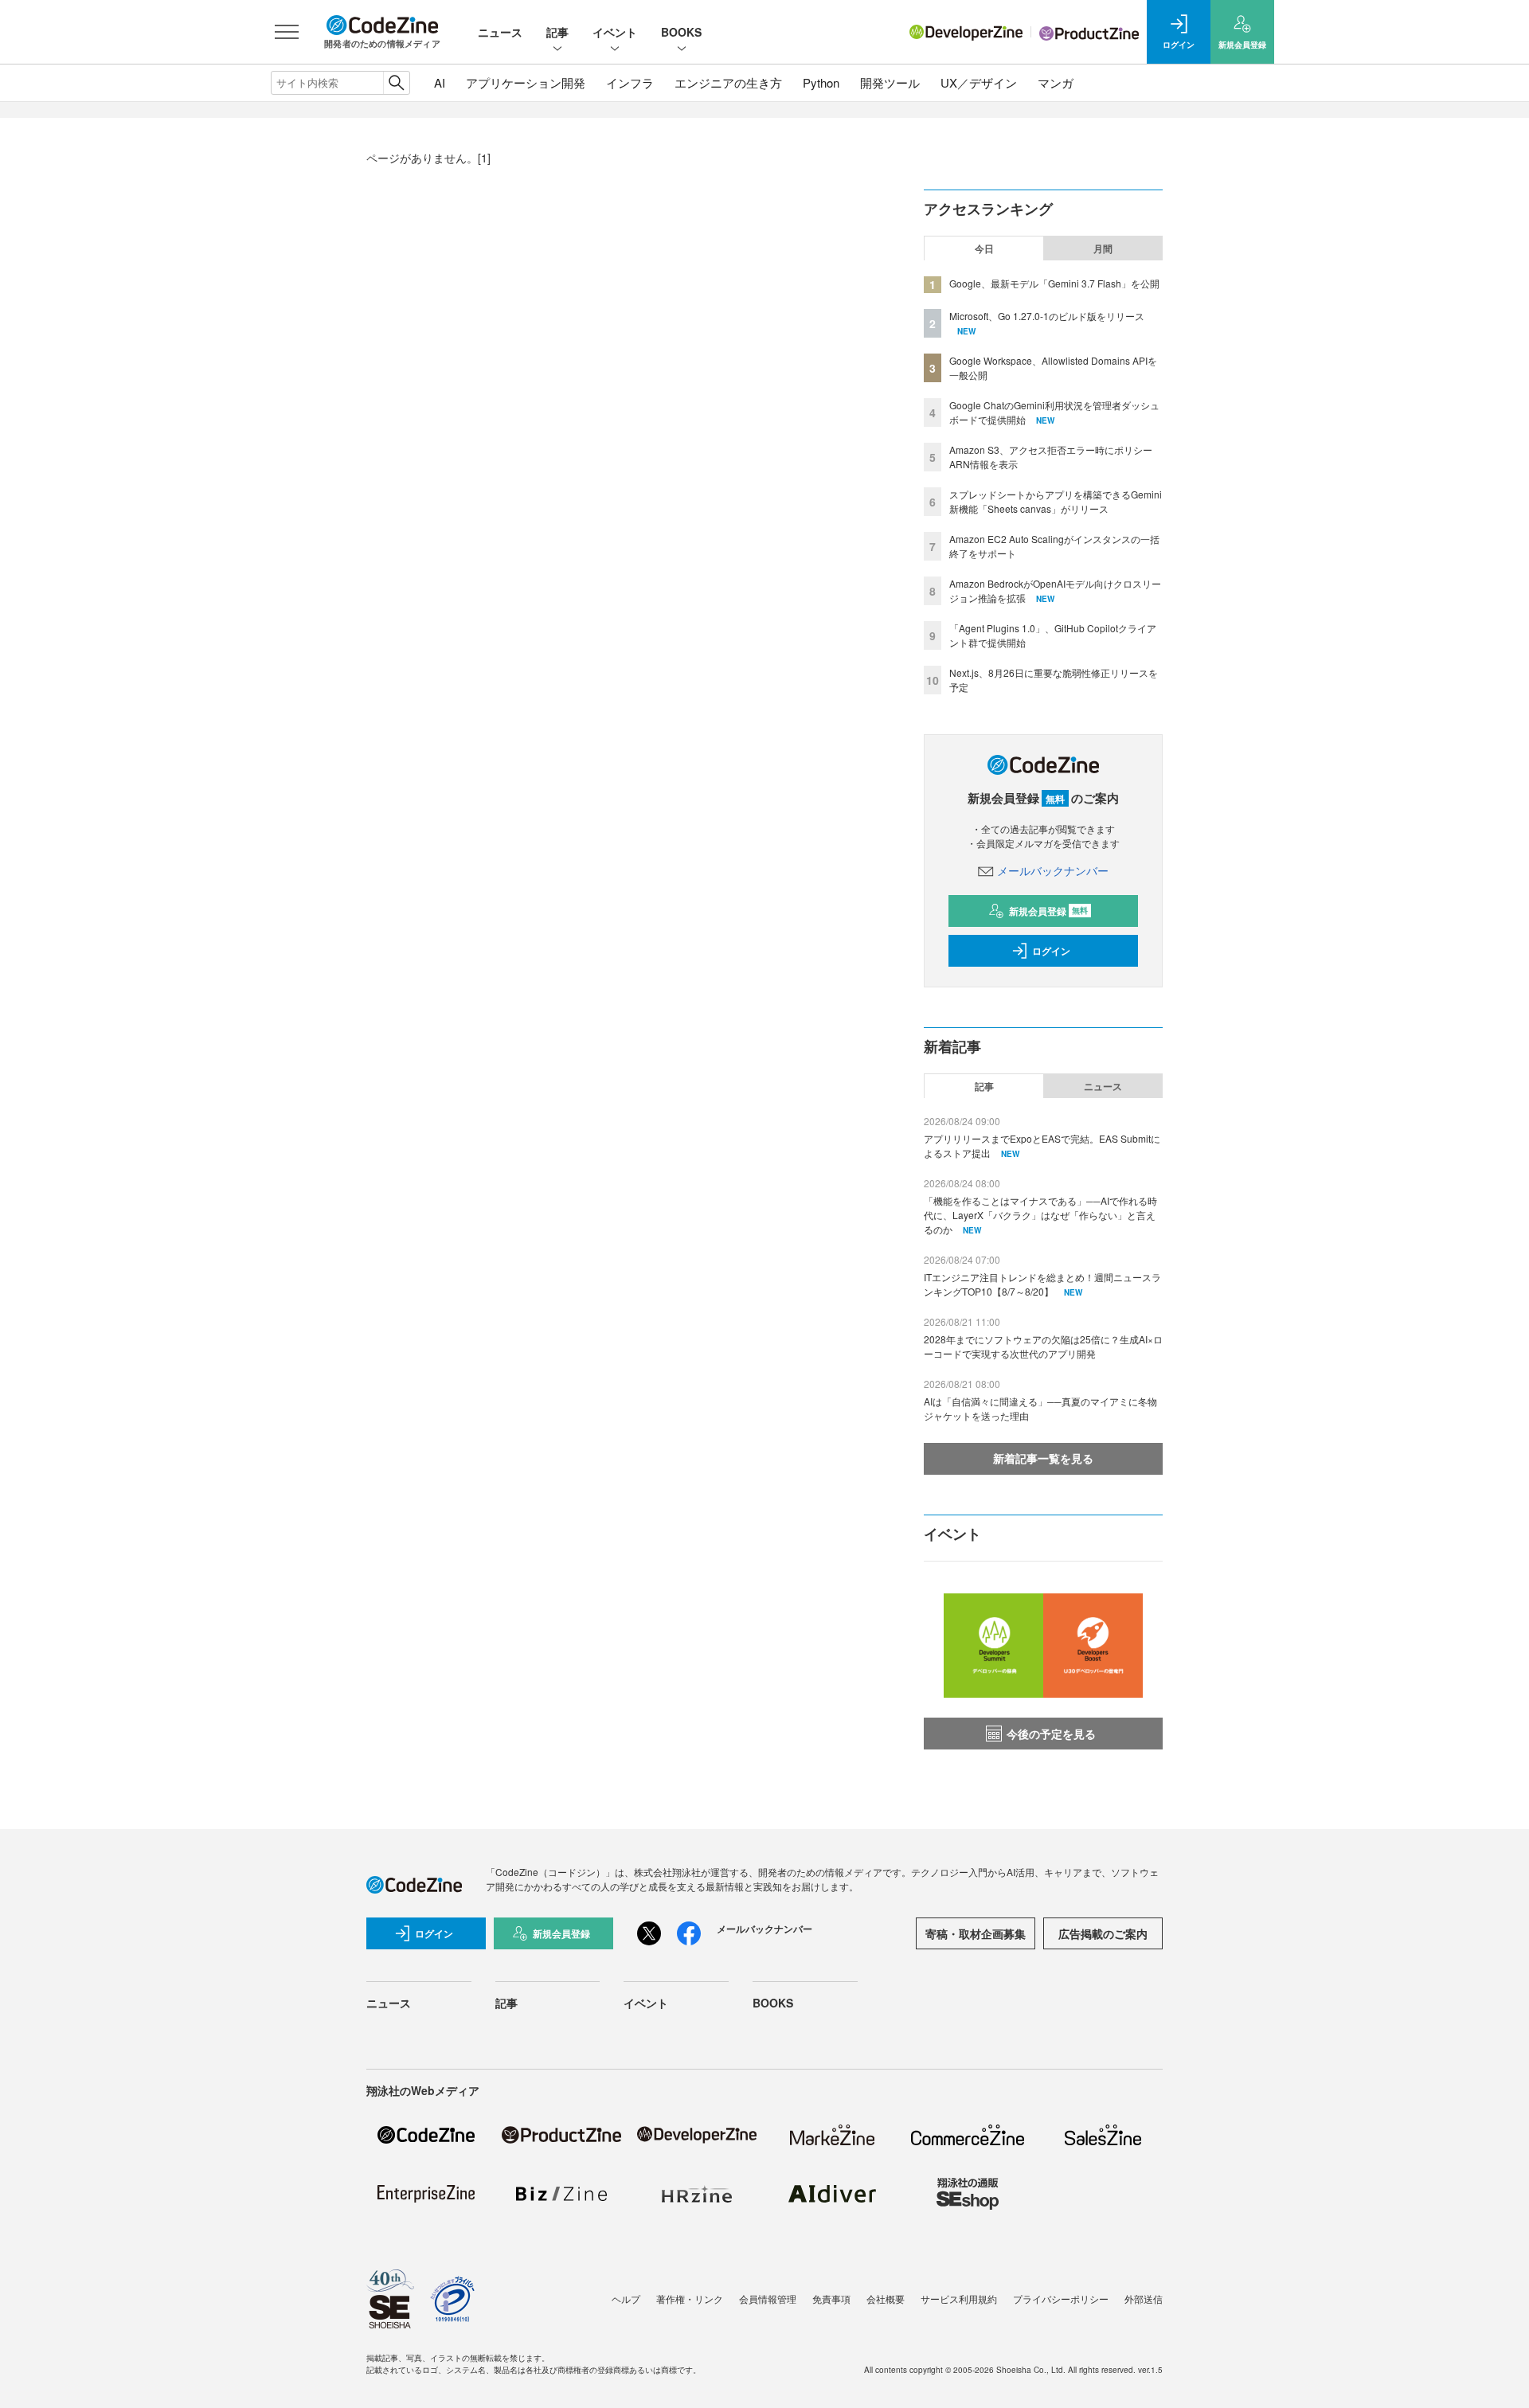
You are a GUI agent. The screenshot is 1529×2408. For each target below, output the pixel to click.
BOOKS (681, 32)
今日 (984, 248)
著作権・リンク (690, 2299)
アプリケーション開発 (526, 82)
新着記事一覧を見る (1043, 1458)
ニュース (500, 32)
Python (821, 82)
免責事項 (831, 2299)
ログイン (1051, 951)
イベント (615, 32)
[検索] (396, 83)
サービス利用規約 (959, 2299)
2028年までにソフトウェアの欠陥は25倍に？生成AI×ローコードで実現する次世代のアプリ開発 (1043, 1346)
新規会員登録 (1048, 911)
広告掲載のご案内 (1103, 1933)
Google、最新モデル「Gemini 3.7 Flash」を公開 (1054, 283)
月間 (1103, 248)
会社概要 (886, 2299)
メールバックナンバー (1053, 870)
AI (440, 82)
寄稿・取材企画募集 (976, 1933)
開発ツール (890, 82)
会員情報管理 (768, 2299)
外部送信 (1144, 2299)
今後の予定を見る (1051, 1734)
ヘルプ (626, 2299)
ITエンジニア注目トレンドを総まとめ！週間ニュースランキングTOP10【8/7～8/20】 (1042, 1284)
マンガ (1056, 82)
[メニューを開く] (287, 32)
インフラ (630, 82)
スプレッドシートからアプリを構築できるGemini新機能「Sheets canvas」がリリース (1056, 501)
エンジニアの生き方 (728, 82)
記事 (557, 32)
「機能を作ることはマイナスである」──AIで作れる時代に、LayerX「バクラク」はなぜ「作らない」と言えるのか (1040, 1215)
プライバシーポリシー (1061, 2299)
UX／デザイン (979, 82)
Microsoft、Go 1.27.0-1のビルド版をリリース (1047, 316)
